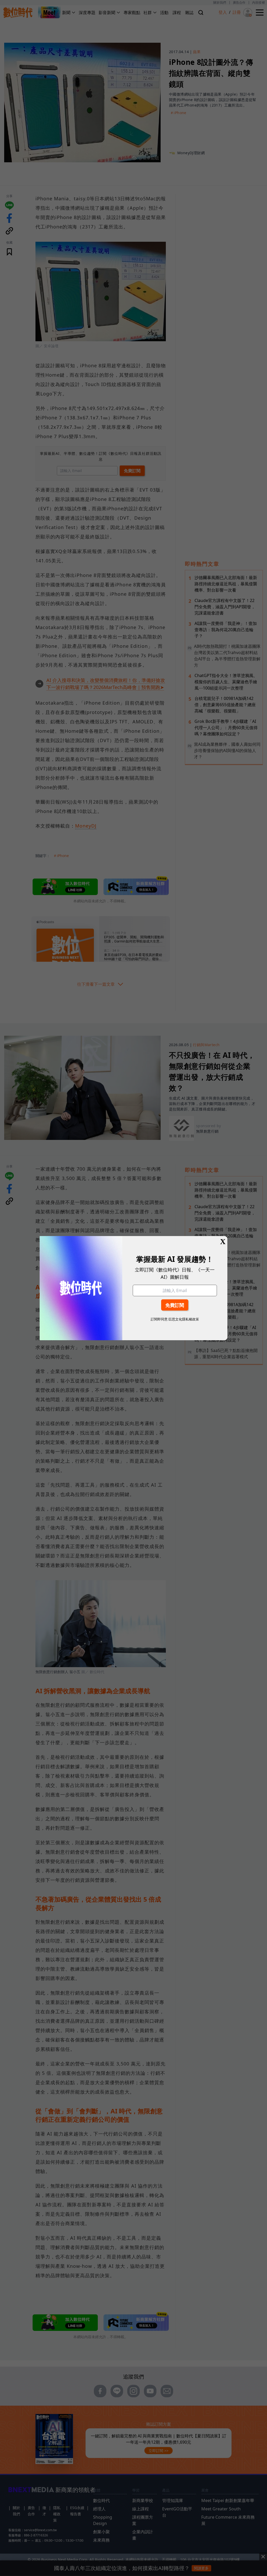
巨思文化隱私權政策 (184, 1319)
